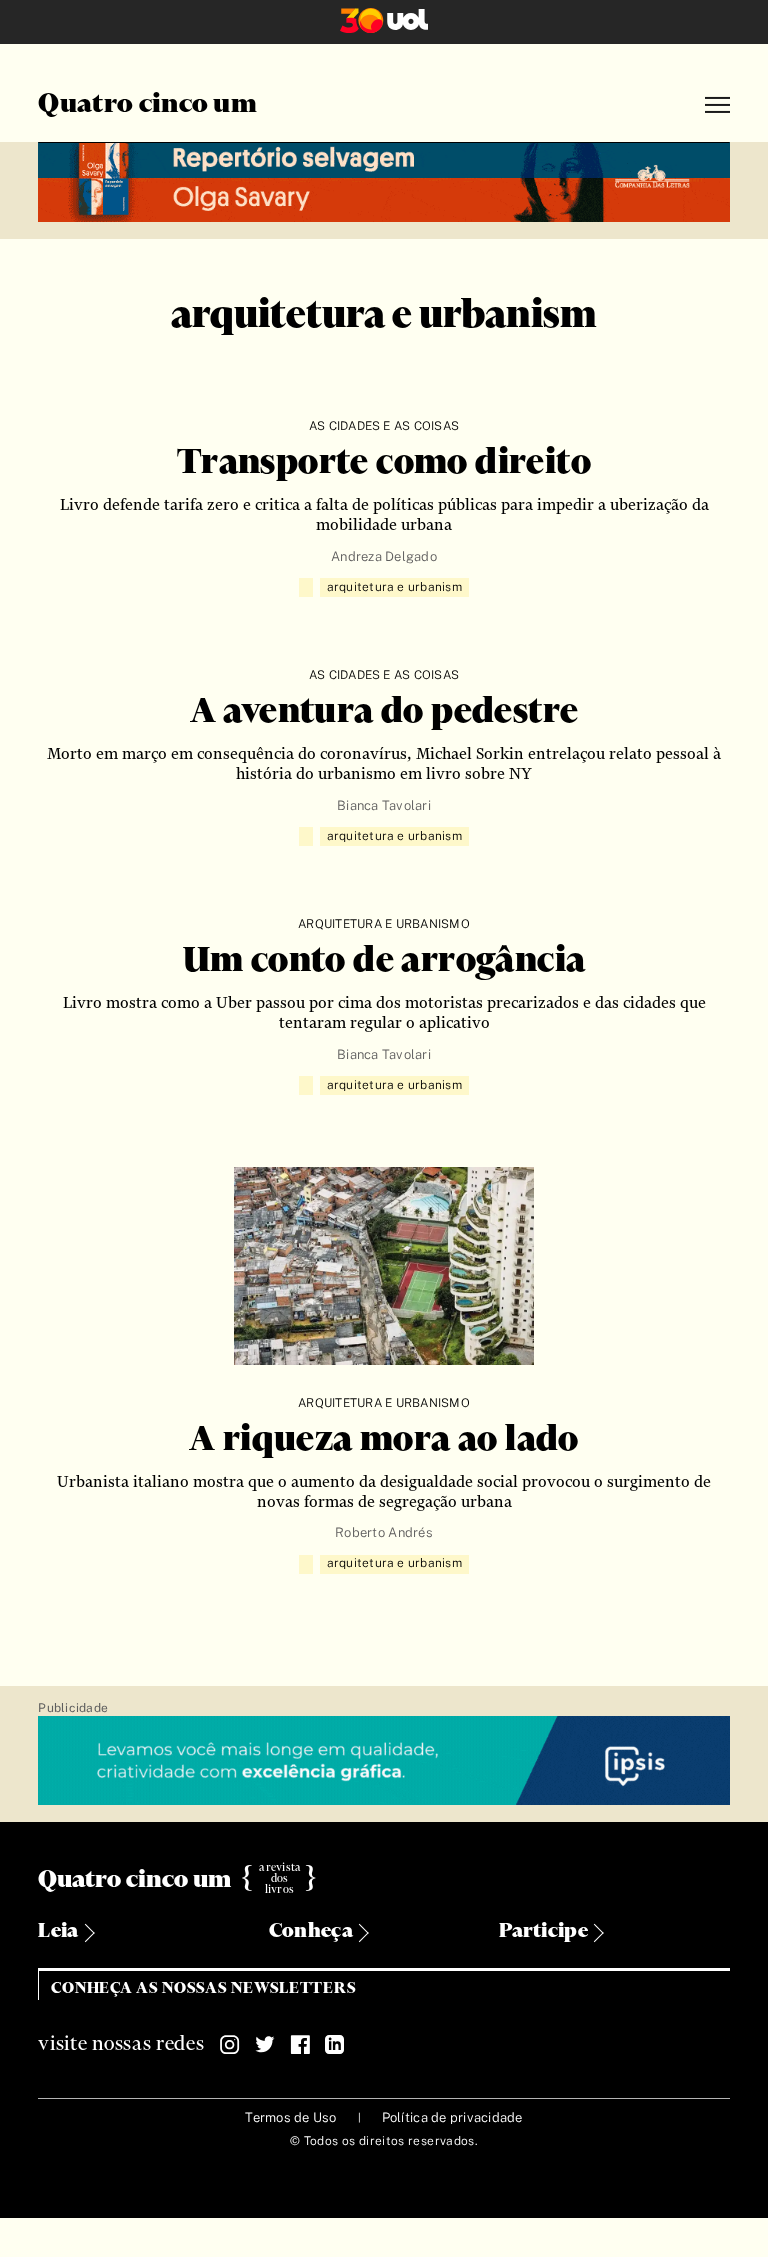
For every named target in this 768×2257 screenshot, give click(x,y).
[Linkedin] (335, 2045)
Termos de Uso (290, 2117)
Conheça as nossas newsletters (203, 1988)
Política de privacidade (452, 2117)
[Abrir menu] (717, 105)
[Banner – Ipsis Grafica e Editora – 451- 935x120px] (383, 1761)
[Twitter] (265, 2045)
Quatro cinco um (147, 105)
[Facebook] (300, 2045)
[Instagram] (230, 2045)
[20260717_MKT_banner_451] (383, 179)
